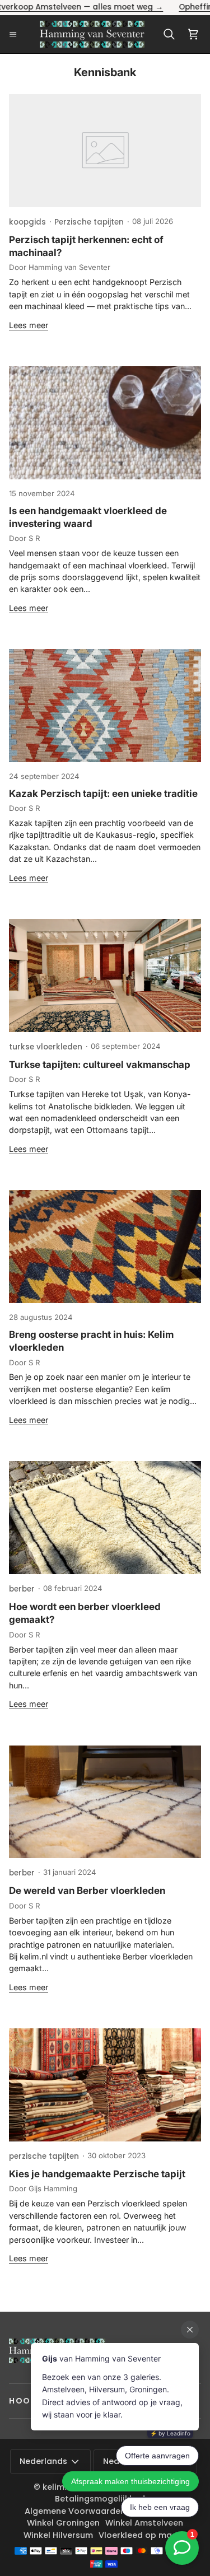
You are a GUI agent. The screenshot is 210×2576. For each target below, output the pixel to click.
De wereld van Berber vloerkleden (87, 1891)
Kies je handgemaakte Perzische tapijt (97, 2174)
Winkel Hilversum (58, 2535)
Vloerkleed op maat (140, 2535)
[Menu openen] (17, 34)
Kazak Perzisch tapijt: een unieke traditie (103, 794)
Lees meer (29, 325)
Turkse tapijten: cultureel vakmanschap (100, 1065)
